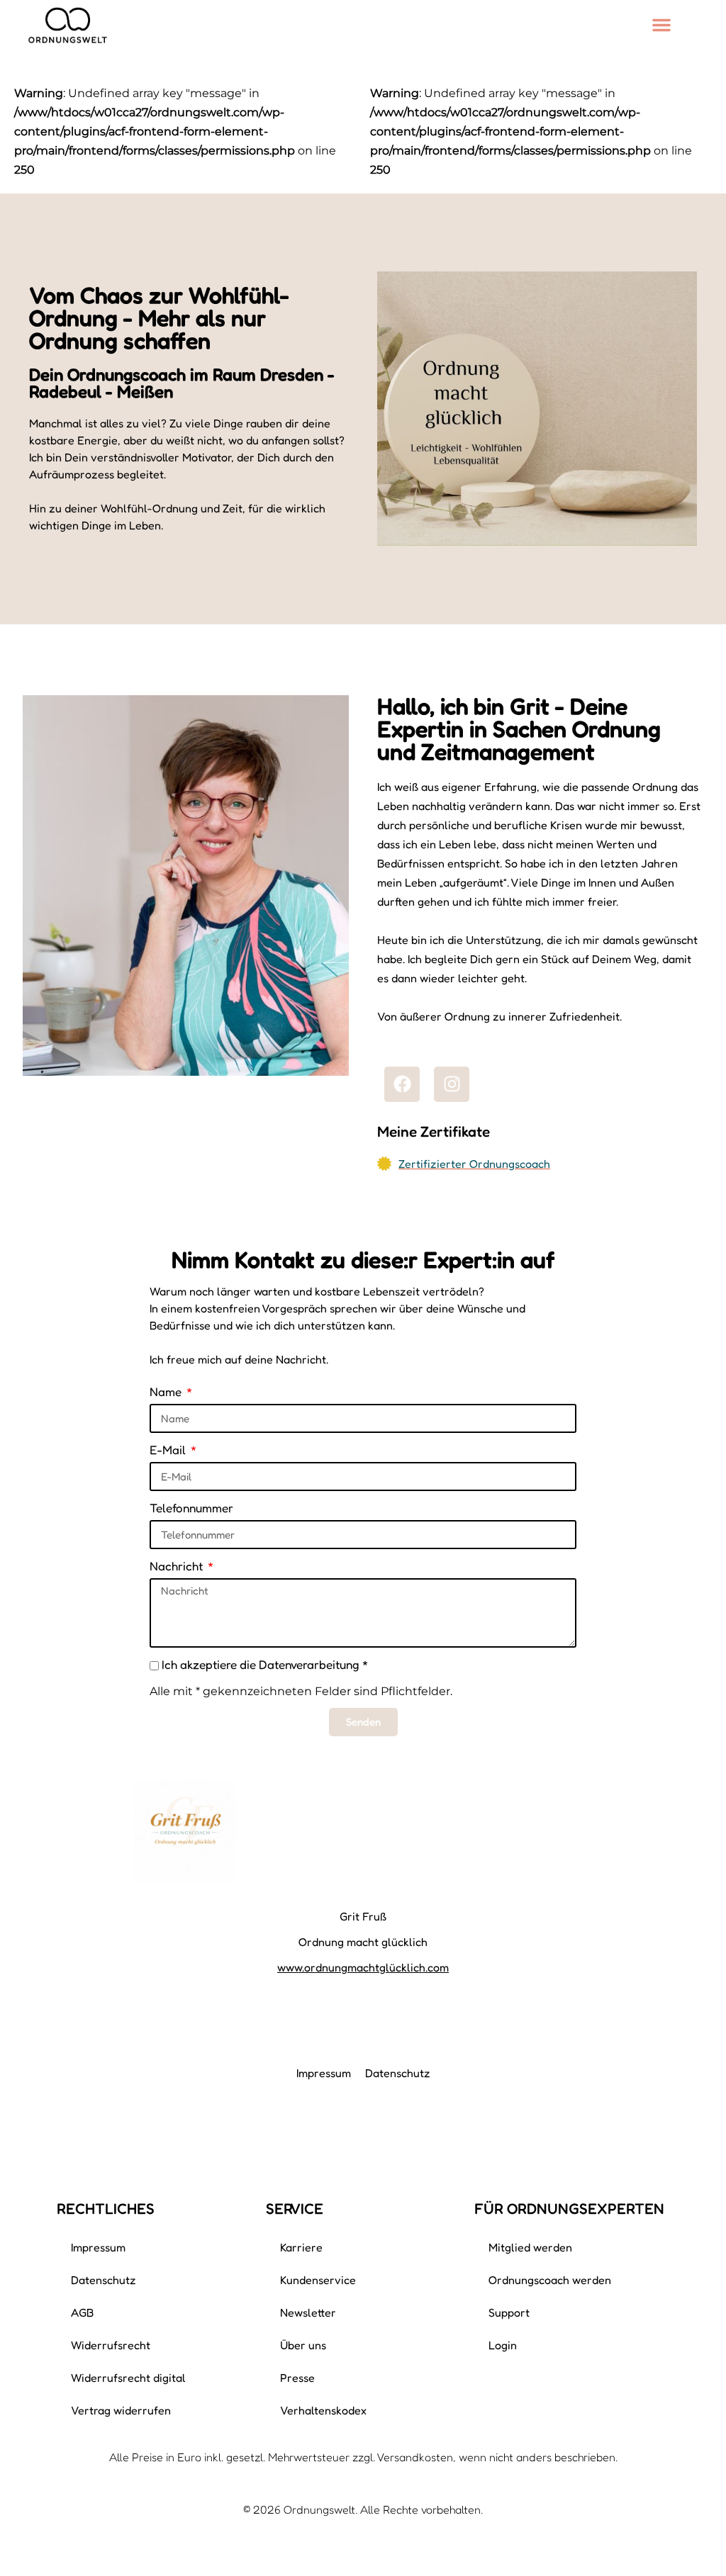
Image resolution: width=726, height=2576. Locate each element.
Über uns (303, 2345)
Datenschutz (398, 2073)
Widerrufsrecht (111, 2345)
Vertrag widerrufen (121, 2410)
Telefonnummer (191, 1508)
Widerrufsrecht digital (128, 2378)
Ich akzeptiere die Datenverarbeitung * (265, 1664)
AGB (82, 2312)
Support (509, 2312)
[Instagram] (452, 1084)
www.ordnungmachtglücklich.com (363, 1967)
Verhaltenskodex (323, 2410)
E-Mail (169, 1450)
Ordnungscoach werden (550, 2280)
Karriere (301, 2247)
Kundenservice (318, 2280)
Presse (297, 2378)
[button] (661, 25)
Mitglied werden (530, 2247)
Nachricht (178, 1566)
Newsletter (308, 2312)
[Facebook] (402, 1084)
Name (167, 1391)
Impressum (324, 2073)
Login (503, 2345)
